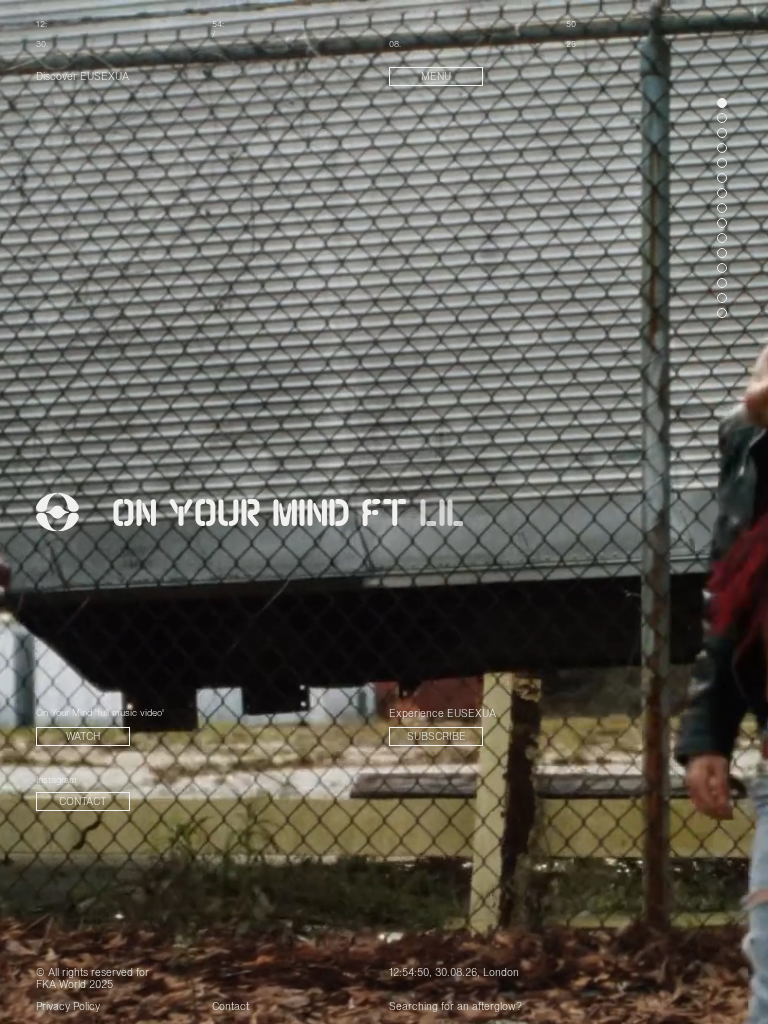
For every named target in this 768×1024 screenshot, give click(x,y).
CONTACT (82, 802)
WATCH (83, 737)
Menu (436, 77)
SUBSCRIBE (436, 737)
